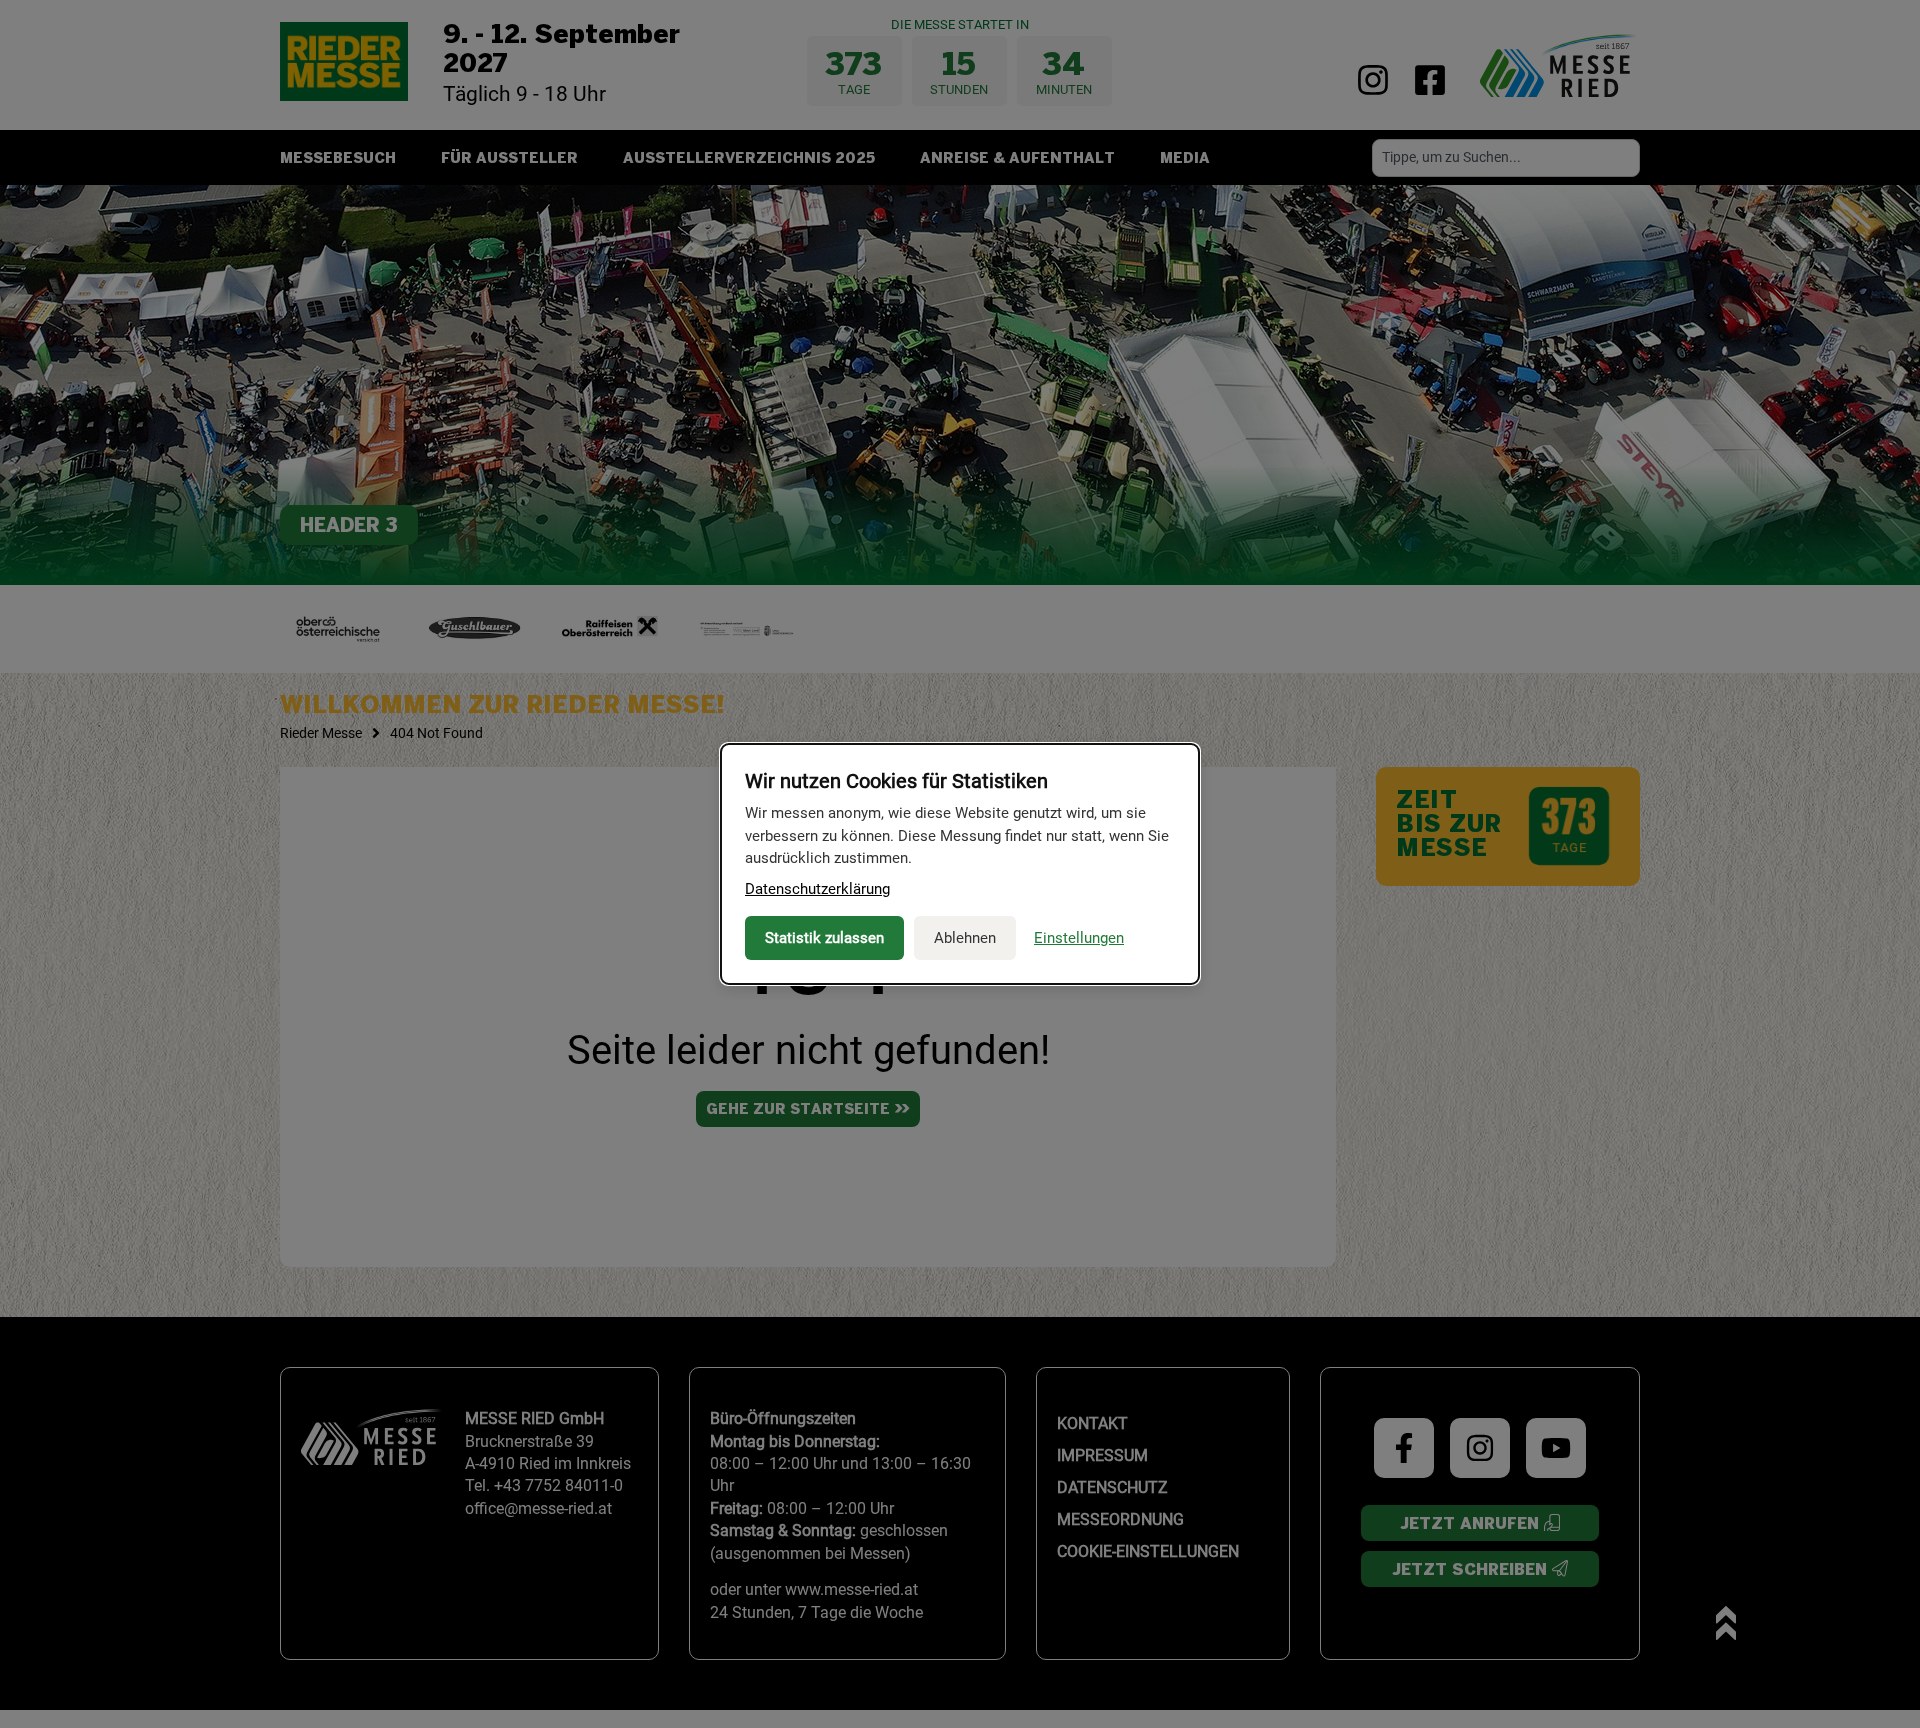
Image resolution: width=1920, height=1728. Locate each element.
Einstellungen (1079, 938)
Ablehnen (965, 938)
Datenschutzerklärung (817, 889)
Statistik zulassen (824, 938)
